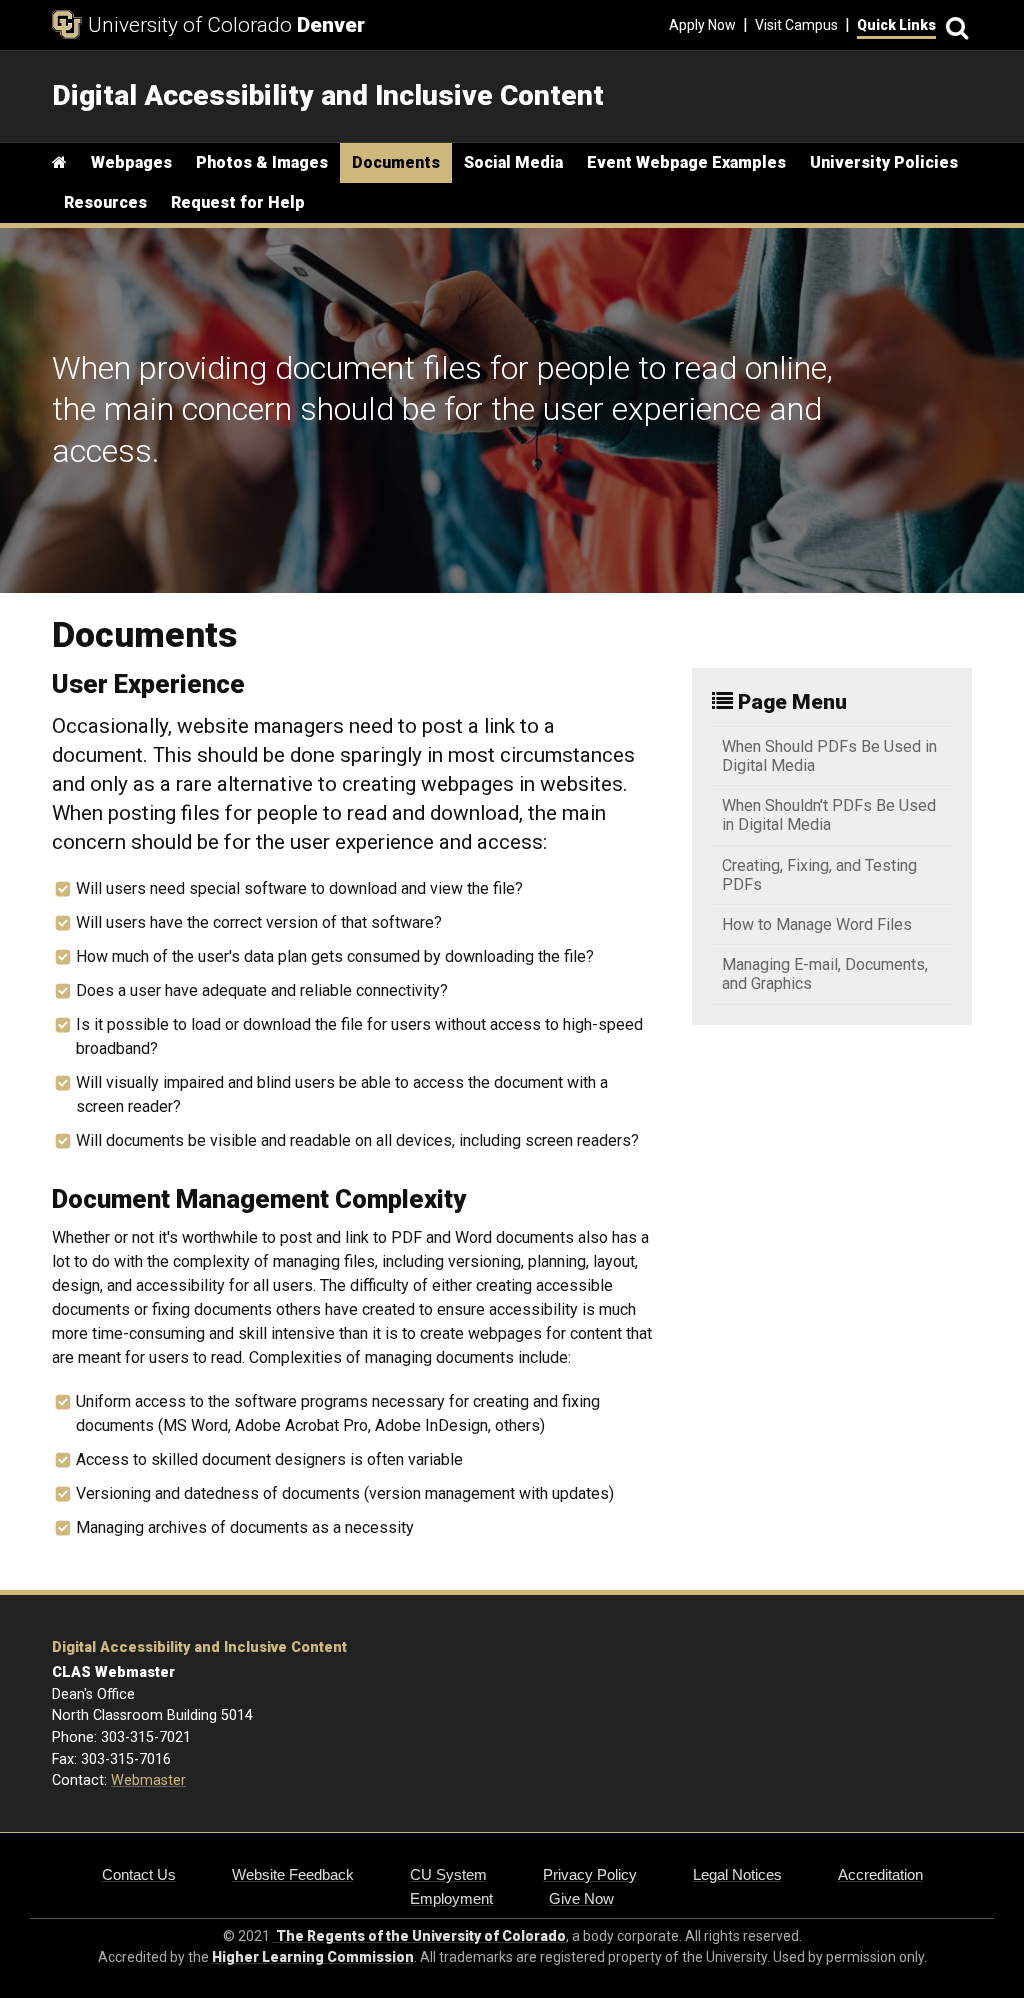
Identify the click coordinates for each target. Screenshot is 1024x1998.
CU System (448, 1874)
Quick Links (896, 25)
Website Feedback (293, 1874)
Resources (105, 202)
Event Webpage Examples (686, 162)
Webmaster (148, 1780)
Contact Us (139, 1874)
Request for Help (238, 202)
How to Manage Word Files (817, 924)
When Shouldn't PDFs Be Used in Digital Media (829, 815)
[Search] (954, 25)
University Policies (884, 162)
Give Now (581, 1898)
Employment (451, 1898)
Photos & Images (262, 162)
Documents (396, 162)
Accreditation (880, 1874)
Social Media (513, 162)
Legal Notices (737, 1874)
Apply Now (702, 25)
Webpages (131, 162)
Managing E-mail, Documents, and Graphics (825, 974)
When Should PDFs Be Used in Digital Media (829, 756)
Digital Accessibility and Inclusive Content (199, 1647)
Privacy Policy (590, 1874)
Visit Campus (796, 25)
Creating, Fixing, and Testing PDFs (819, 875)
